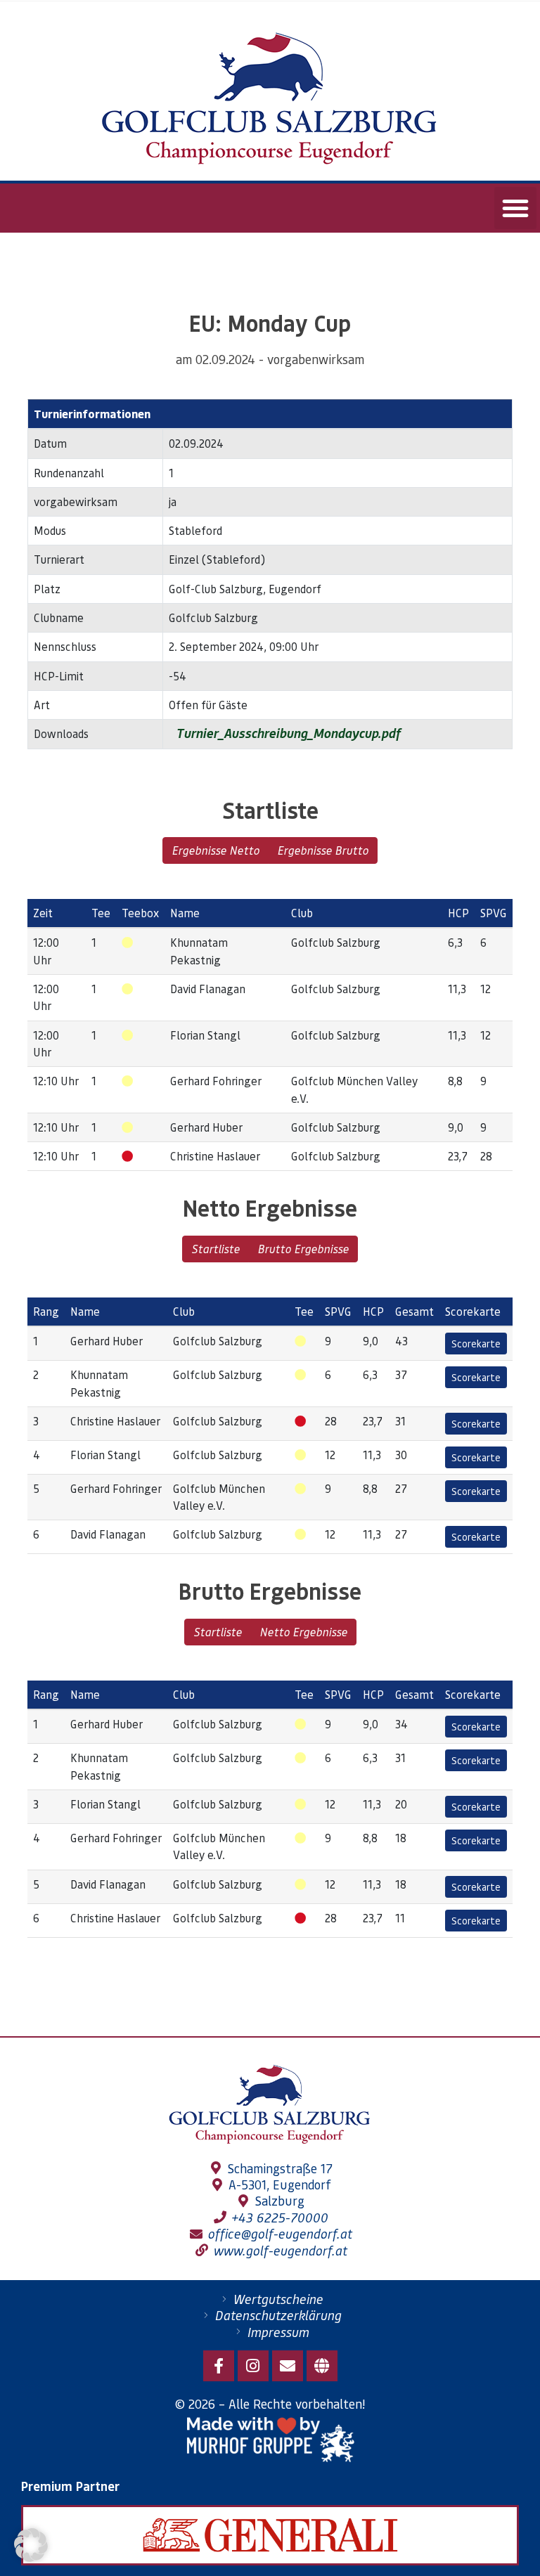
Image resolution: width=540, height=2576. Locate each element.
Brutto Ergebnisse (303, 1249)
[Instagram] (253, 2366)
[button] (515, 208)
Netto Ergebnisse (303, 1632)
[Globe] (322, 2366)
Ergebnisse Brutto (323, 850)
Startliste (216, 1249)
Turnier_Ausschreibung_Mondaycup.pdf (286, 733)
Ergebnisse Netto (216, 850)
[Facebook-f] (219, 2366)
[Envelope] (288, 2366)
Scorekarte (476, 1343)
